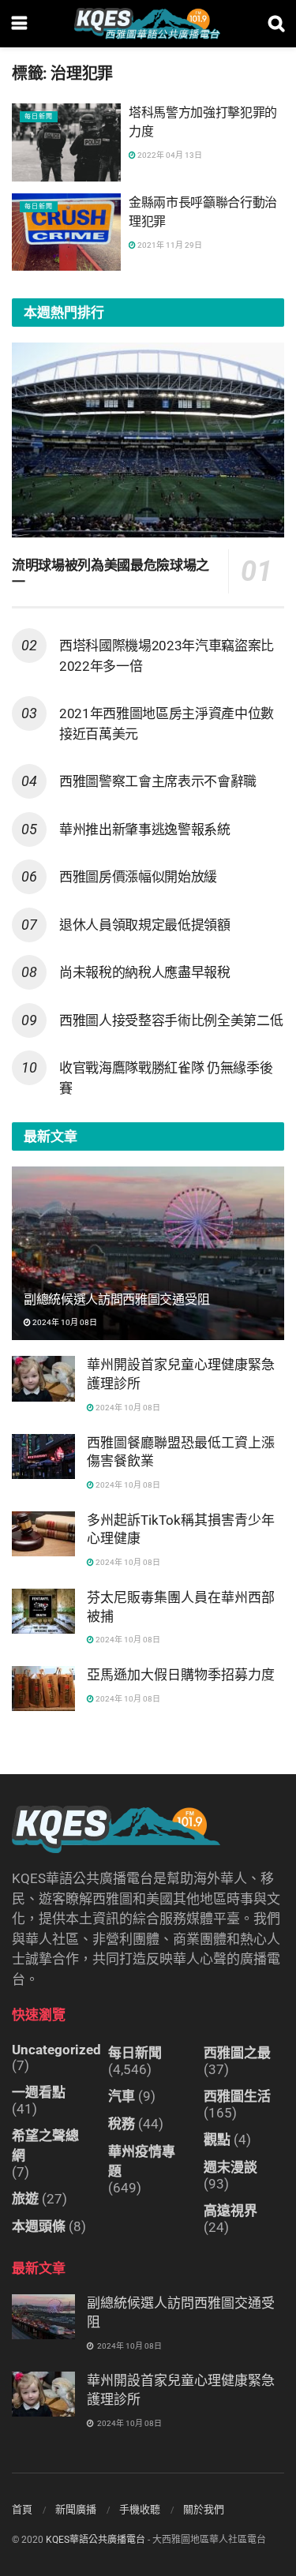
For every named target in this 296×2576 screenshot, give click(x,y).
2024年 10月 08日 (64, 1322)
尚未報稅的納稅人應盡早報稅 (145, 972)
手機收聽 (140, 2509)
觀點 (217, 2140)
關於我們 (204, 2509)
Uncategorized (56, 2050)
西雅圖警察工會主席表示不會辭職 (158, 781)
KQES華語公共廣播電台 (96, 2540)
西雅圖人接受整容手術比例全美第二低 (171, 1020)
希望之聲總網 (45, 2145)
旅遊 (25, 2199)
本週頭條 (39, 2226)
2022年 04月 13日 (169, 155)
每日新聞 (39, 116)
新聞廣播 (76, 2509)
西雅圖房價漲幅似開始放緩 (138, 877)
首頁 (22, 2509)
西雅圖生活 (237, 2096)
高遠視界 (230, 2211)
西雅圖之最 (237, 2053)
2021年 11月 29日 (169, 245)
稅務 (122, 2124)
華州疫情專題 (142, 2161)
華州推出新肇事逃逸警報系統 (145, 829)
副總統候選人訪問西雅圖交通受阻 (116, 1299)
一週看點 (39, 2092)
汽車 (122, 2096)
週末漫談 (230, 2167)
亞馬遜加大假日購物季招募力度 (181, 1675)
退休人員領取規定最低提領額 (145, 925)
